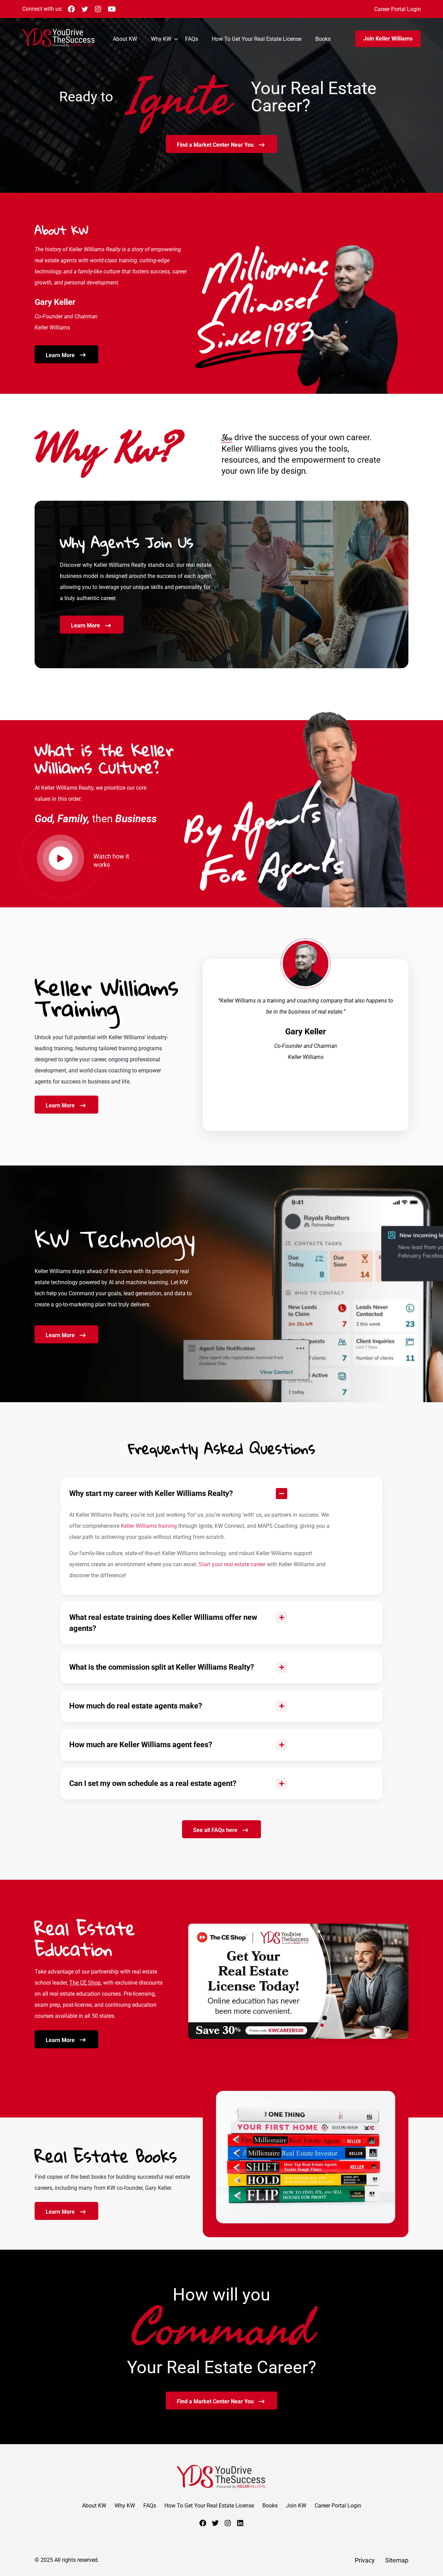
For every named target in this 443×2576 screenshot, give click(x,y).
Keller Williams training (149, 1526)
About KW (125, 39)
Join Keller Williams (388, 39)
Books (323, 39)
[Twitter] (215, 2523)
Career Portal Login (397, 9)
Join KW (296, 2506)
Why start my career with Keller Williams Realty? (151, 1493)
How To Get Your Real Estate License (257, 39)
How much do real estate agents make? (136, 1706)
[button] (221, 1494)
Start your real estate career (232, 1564)
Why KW (161, 39)
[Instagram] (228, 2523)
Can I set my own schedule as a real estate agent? (153, 1783)
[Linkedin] (240, 2523)
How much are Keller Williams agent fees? (141, 1745)
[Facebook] (203, 2523)
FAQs (192, 39)
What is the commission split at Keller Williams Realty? (162, 1667)
